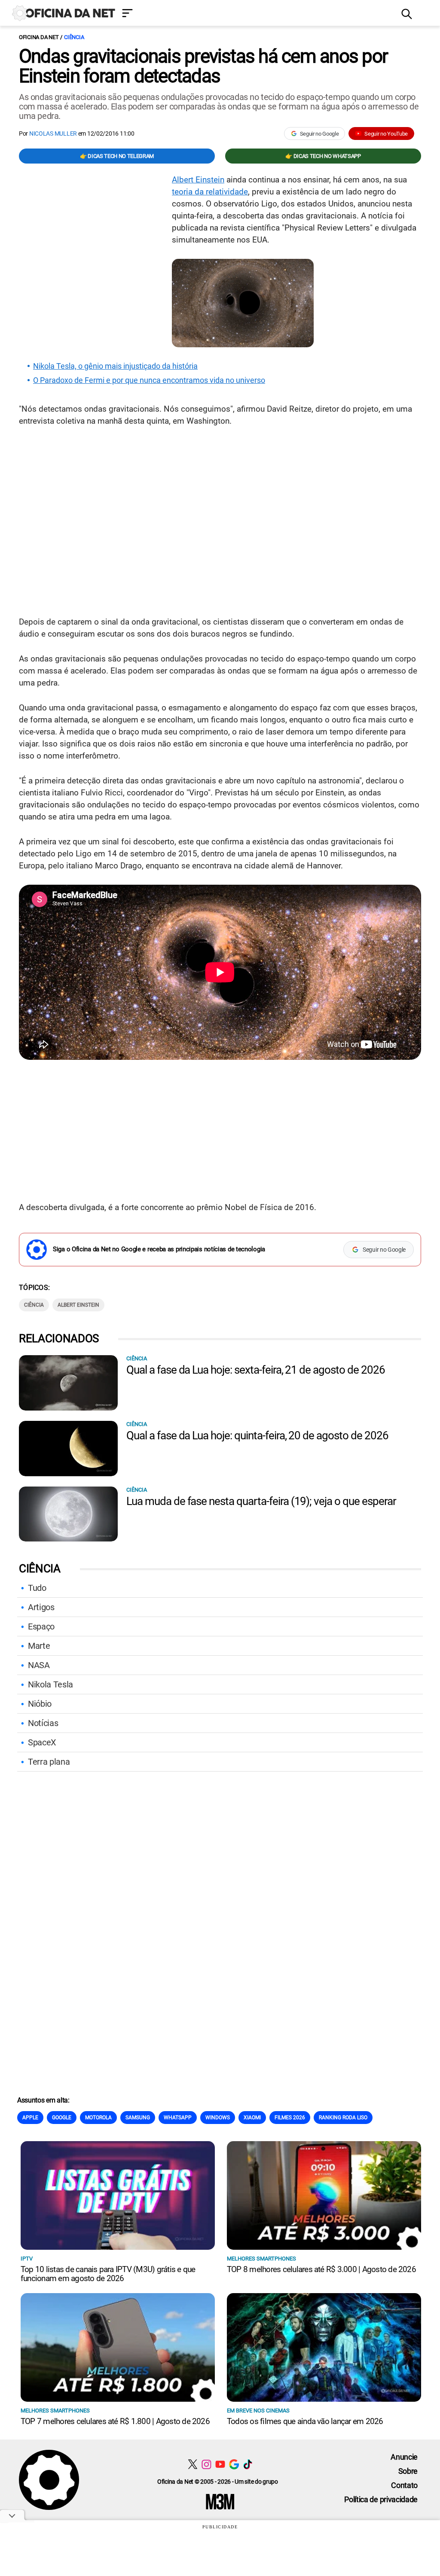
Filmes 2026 (290, 2118)
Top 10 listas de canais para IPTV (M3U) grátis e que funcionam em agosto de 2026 (108, 2274)
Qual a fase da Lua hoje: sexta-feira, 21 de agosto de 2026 (256, 1370)
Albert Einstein (198, 180)
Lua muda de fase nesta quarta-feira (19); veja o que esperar (261, 1501)
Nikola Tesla (50, 1684)
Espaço (41, 1626)
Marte (39, 1646)
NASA (39, 1665)
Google (62, 2118)
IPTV (27, 2259)
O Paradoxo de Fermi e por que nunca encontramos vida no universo (149, 380)
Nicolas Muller (53, 134)
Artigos (41, 1607)
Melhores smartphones (261, 2259)
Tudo (37, 1588)
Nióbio (40, 1704)
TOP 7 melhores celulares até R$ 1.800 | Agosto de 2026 (115, 2421)
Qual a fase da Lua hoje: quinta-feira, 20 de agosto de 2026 (257, 1435)
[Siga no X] (193, 2464)
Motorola (98, 2118)
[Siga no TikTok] (248, 2464)
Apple (30, 2118)
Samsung (138, 2118)
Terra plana (49, 1762)
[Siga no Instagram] (206, 2464)
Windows (218, 2118)
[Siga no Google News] (234, 2464)
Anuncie (404, 2457)
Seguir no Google (319, 134)
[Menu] (255, 14)
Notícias (43, 1723)
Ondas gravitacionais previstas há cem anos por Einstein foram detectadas (203, 66)
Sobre (408, 2471)
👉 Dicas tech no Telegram (117, 156)
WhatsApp (178, 2118)
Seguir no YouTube (386, 134)
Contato (404, 2485)
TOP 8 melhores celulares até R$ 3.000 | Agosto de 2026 (321, 2269)
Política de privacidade (381, 2499)
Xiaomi (252, 2118)
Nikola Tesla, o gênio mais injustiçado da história (115, 366)
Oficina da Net (39, 37)
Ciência (74, 37)
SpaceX (42, 1742)
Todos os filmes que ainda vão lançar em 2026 (305, 2421)
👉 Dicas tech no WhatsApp (323, 156)
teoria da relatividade (210, 192)
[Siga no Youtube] (220, 2464)
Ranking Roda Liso (343, 2118)
